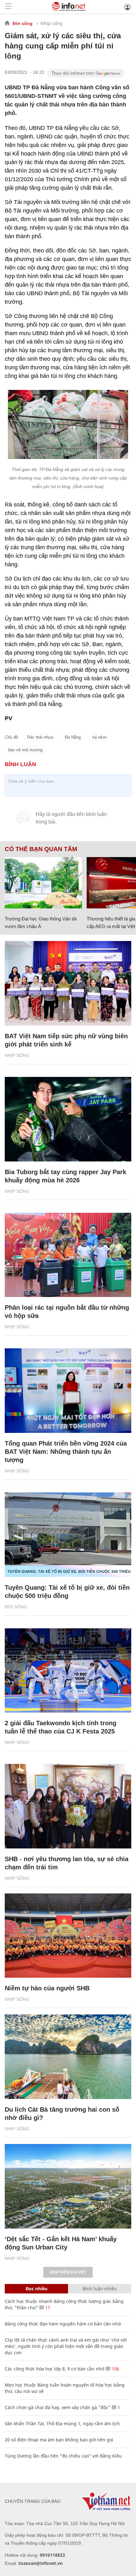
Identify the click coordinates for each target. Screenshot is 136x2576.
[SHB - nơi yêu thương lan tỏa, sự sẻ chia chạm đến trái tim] (68, 1806)
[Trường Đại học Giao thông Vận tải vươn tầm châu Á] (43, 883)
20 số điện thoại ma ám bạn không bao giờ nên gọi (59, 2440)
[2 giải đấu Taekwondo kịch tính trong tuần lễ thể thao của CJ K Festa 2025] (68, 1671)
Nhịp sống (52, 23)
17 (47, 2308)
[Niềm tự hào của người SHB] (68, 1936)
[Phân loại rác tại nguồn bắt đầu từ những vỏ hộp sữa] (68, 1255)
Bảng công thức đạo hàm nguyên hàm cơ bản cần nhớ (63, 2324)
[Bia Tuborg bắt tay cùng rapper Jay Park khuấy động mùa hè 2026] (68, 1119)
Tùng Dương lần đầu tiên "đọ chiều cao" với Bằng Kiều (63, 2456)
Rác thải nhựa (40, 737)
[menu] (8, 7)
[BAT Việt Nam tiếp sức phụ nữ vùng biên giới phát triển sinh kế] (68, 983)
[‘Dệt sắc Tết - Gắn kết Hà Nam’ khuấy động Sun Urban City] (68, 2186)
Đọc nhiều (37, 2289)
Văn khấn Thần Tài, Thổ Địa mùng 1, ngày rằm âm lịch (62, 2423)
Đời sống (23, 23)
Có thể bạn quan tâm (41, 849)
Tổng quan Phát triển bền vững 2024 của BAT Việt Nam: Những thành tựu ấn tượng (66, 1452)
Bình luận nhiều (100, 2289)
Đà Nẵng (73, 737)
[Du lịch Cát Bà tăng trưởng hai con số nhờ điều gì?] (68, 2057)
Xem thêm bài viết (68, 2272)
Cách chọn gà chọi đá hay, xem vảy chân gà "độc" (58, 2407)
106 (115, 2369)
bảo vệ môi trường (25, 750)
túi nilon (99, 737)
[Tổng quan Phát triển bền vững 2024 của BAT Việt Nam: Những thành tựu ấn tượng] (68, 1391)
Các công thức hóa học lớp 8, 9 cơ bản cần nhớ (55, 2369)
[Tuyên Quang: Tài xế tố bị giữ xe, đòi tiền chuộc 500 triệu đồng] (68, 1535)
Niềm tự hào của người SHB (47, 1988)
